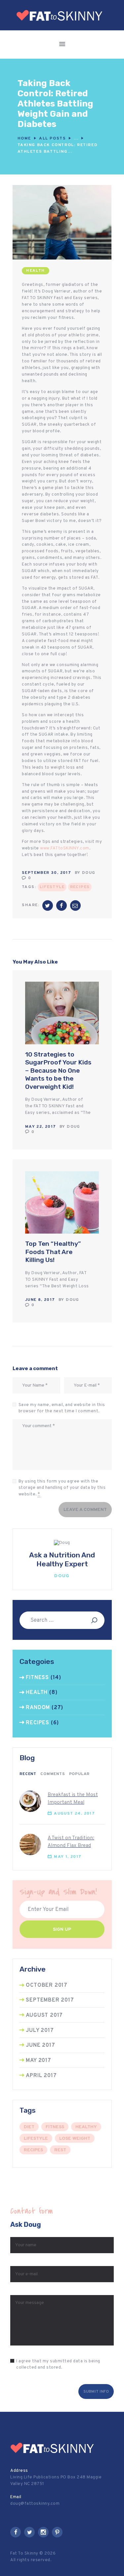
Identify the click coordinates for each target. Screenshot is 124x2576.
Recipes (38, 1723)
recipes (80, 887)
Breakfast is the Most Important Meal (73, 1799)
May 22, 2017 (41, 1127)
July (40, 2031)
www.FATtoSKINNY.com (65, 848)
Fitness (37, 1678)
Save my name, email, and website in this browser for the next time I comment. (62, 1408)
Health (35, 271)
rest (60, 2150)
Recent (28, 1774)
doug (89, 873)
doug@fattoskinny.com (35, 2504)
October (47, 1985)
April (41, 2076)
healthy (86, 2127)
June (40, 2045)
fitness (55, 2127)
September (50, 2000)
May (38, 2061)
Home (24, 138)
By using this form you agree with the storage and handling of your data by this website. (62, 1488)
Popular (80, 1774)
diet (29, 2127)
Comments (53, 1774)
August (44, 2015)
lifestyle (52, 887)
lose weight (75, 2139)
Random (38, 1708)
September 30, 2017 (46, 873)
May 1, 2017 (68, 1857)
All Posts (52, 138)
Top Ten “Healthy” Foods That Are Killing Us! (53, 1252)
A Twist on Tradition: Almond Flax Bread (71, 1842)
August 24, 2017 (74, 1814)
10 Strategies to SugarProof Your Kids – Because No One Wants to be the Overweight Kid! (58, 1071)
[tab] (28, 1774)
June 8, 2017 (40, 1300)
